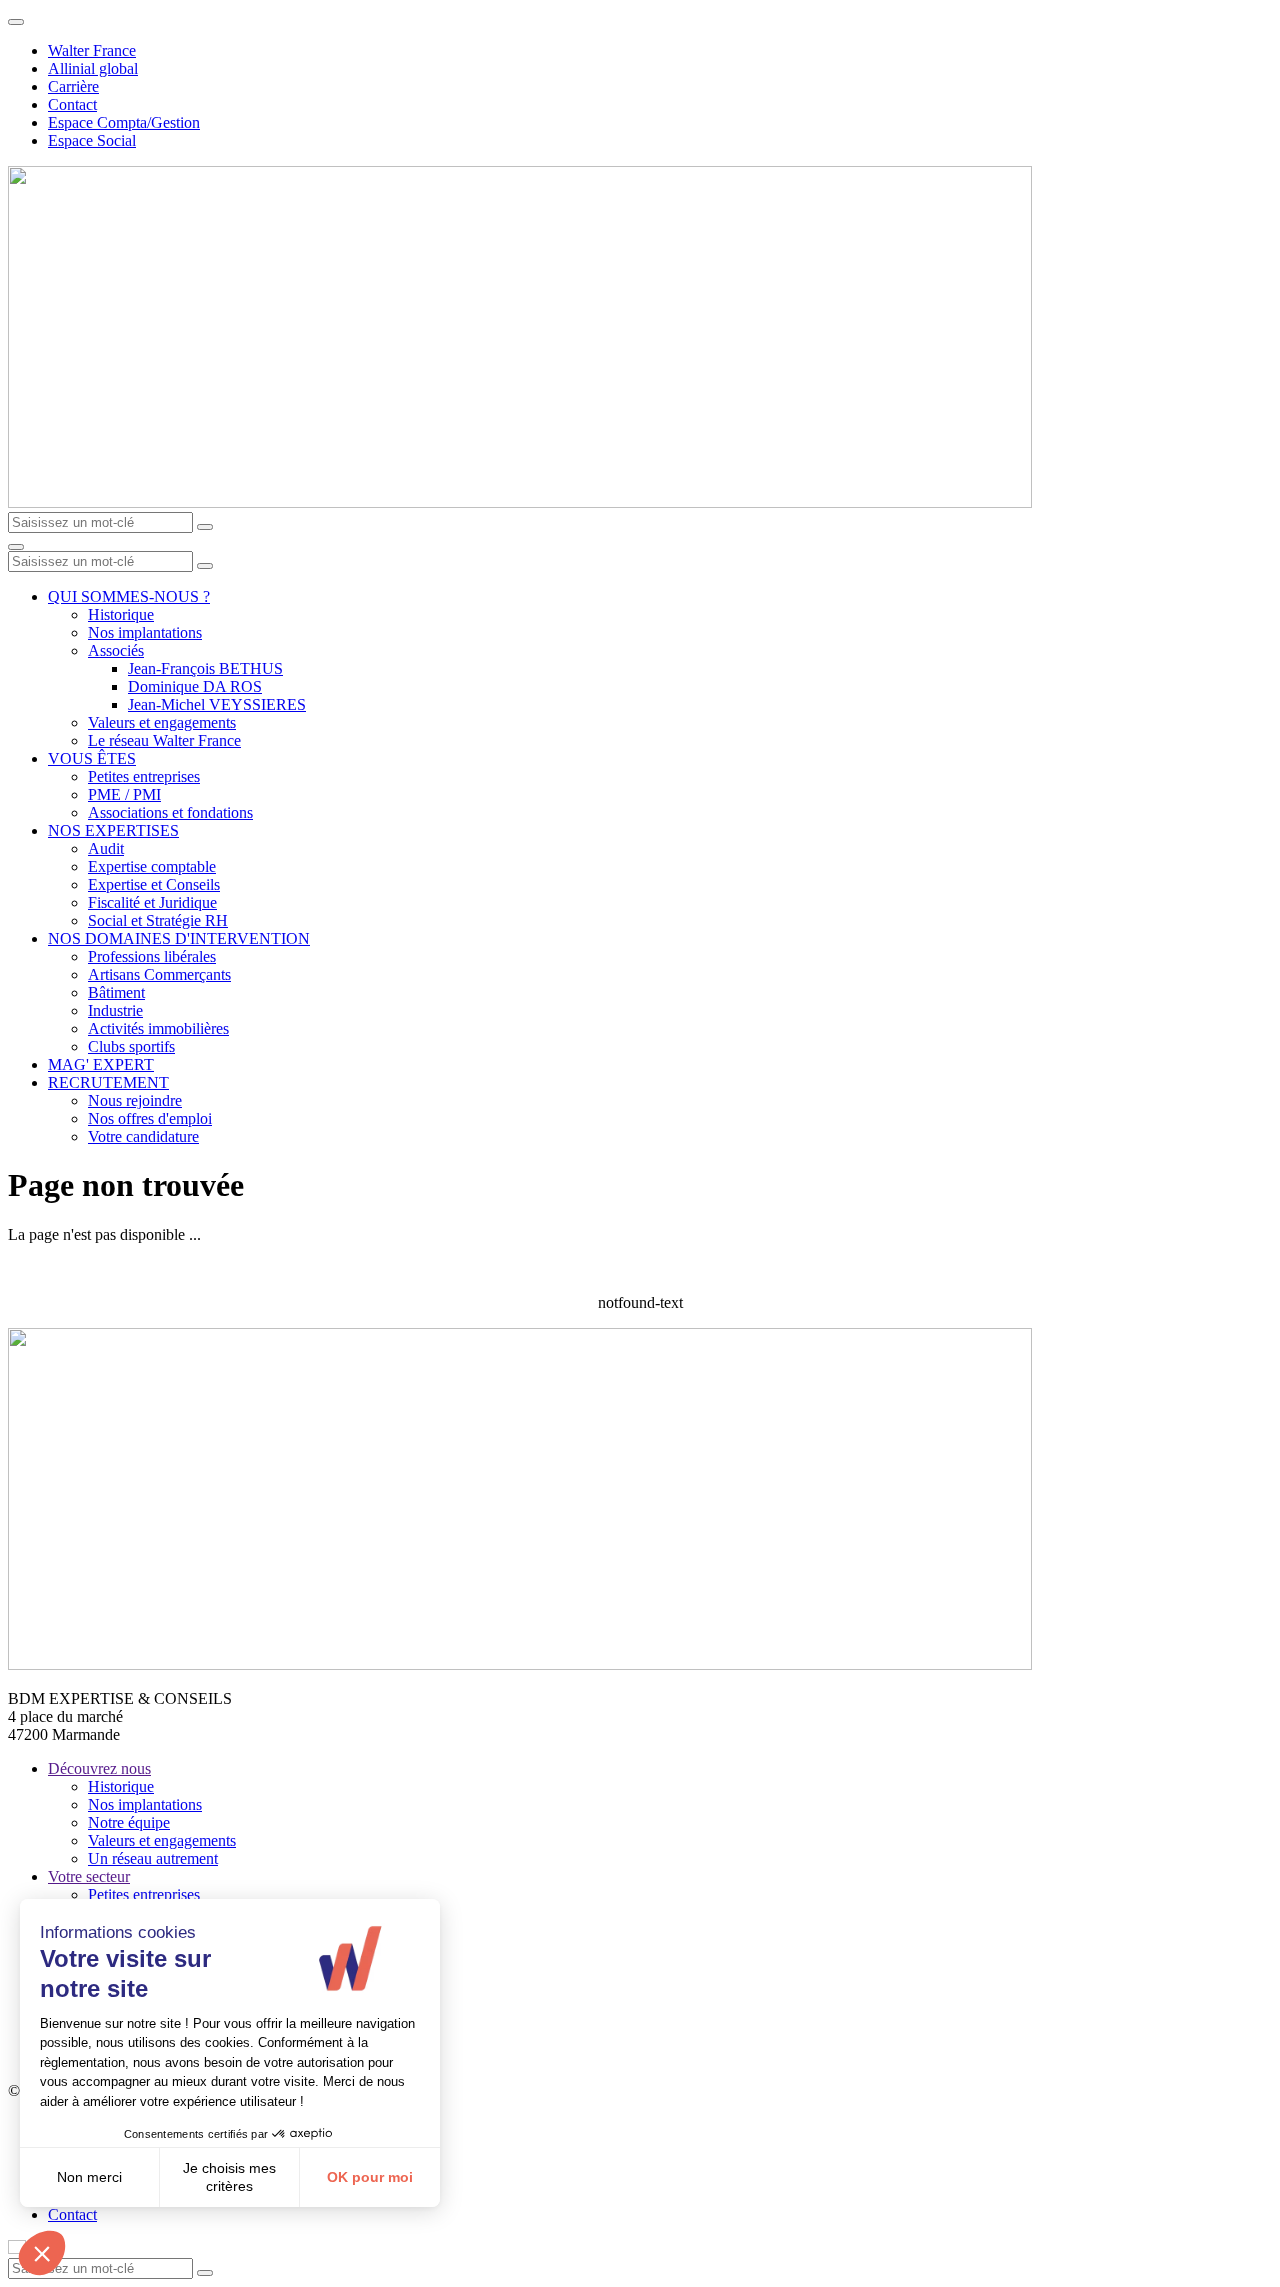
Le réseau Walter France (164, 740)
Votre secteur (89, 1876)
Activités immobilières (158, 1028)
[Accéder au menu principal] (16, 547)
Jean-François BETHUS (205, 668)
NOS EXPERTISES (113, 830)
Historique (121, 614)
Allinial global (93, 68)
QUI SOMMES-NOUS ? (129, 596)
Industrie (115, 1010)
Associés (116, 650)
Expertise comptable (152, 866)
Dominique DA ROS (195, 686)
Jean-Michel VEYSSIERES (217, 704)
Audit (106, 848)
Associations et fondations (170, 812)
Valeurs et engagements (162, 722)
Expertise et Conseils (154, 884)
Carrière (73, 86)
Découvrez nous (99, 1768)
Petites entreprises (144, 776)
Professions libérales (152, 956)
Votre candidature (143, 1136)
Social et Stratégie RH (158, 920)
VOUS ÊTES (92, 758)
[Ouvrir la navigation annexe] (16, 22)
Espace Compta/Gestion (124, 122)
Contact (72, 104)
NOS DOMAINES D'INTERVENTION (179, 938)
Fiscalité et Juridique (152, 902)
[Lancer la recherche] (205, 527)
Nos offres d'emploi (150, 1118)
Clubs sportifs (131, 1046)
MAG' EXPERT (101, 1064)
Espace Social (92, 140)
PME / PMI (124, 794)
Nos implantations (145, 632)
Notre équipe (129, 1822)
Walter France (92, 50)
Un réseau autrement (153, 1858)
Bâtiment (116, 992)
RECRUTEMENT (108, 1082)
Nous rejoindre (135, 1100)
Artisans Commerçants (159, 974)
